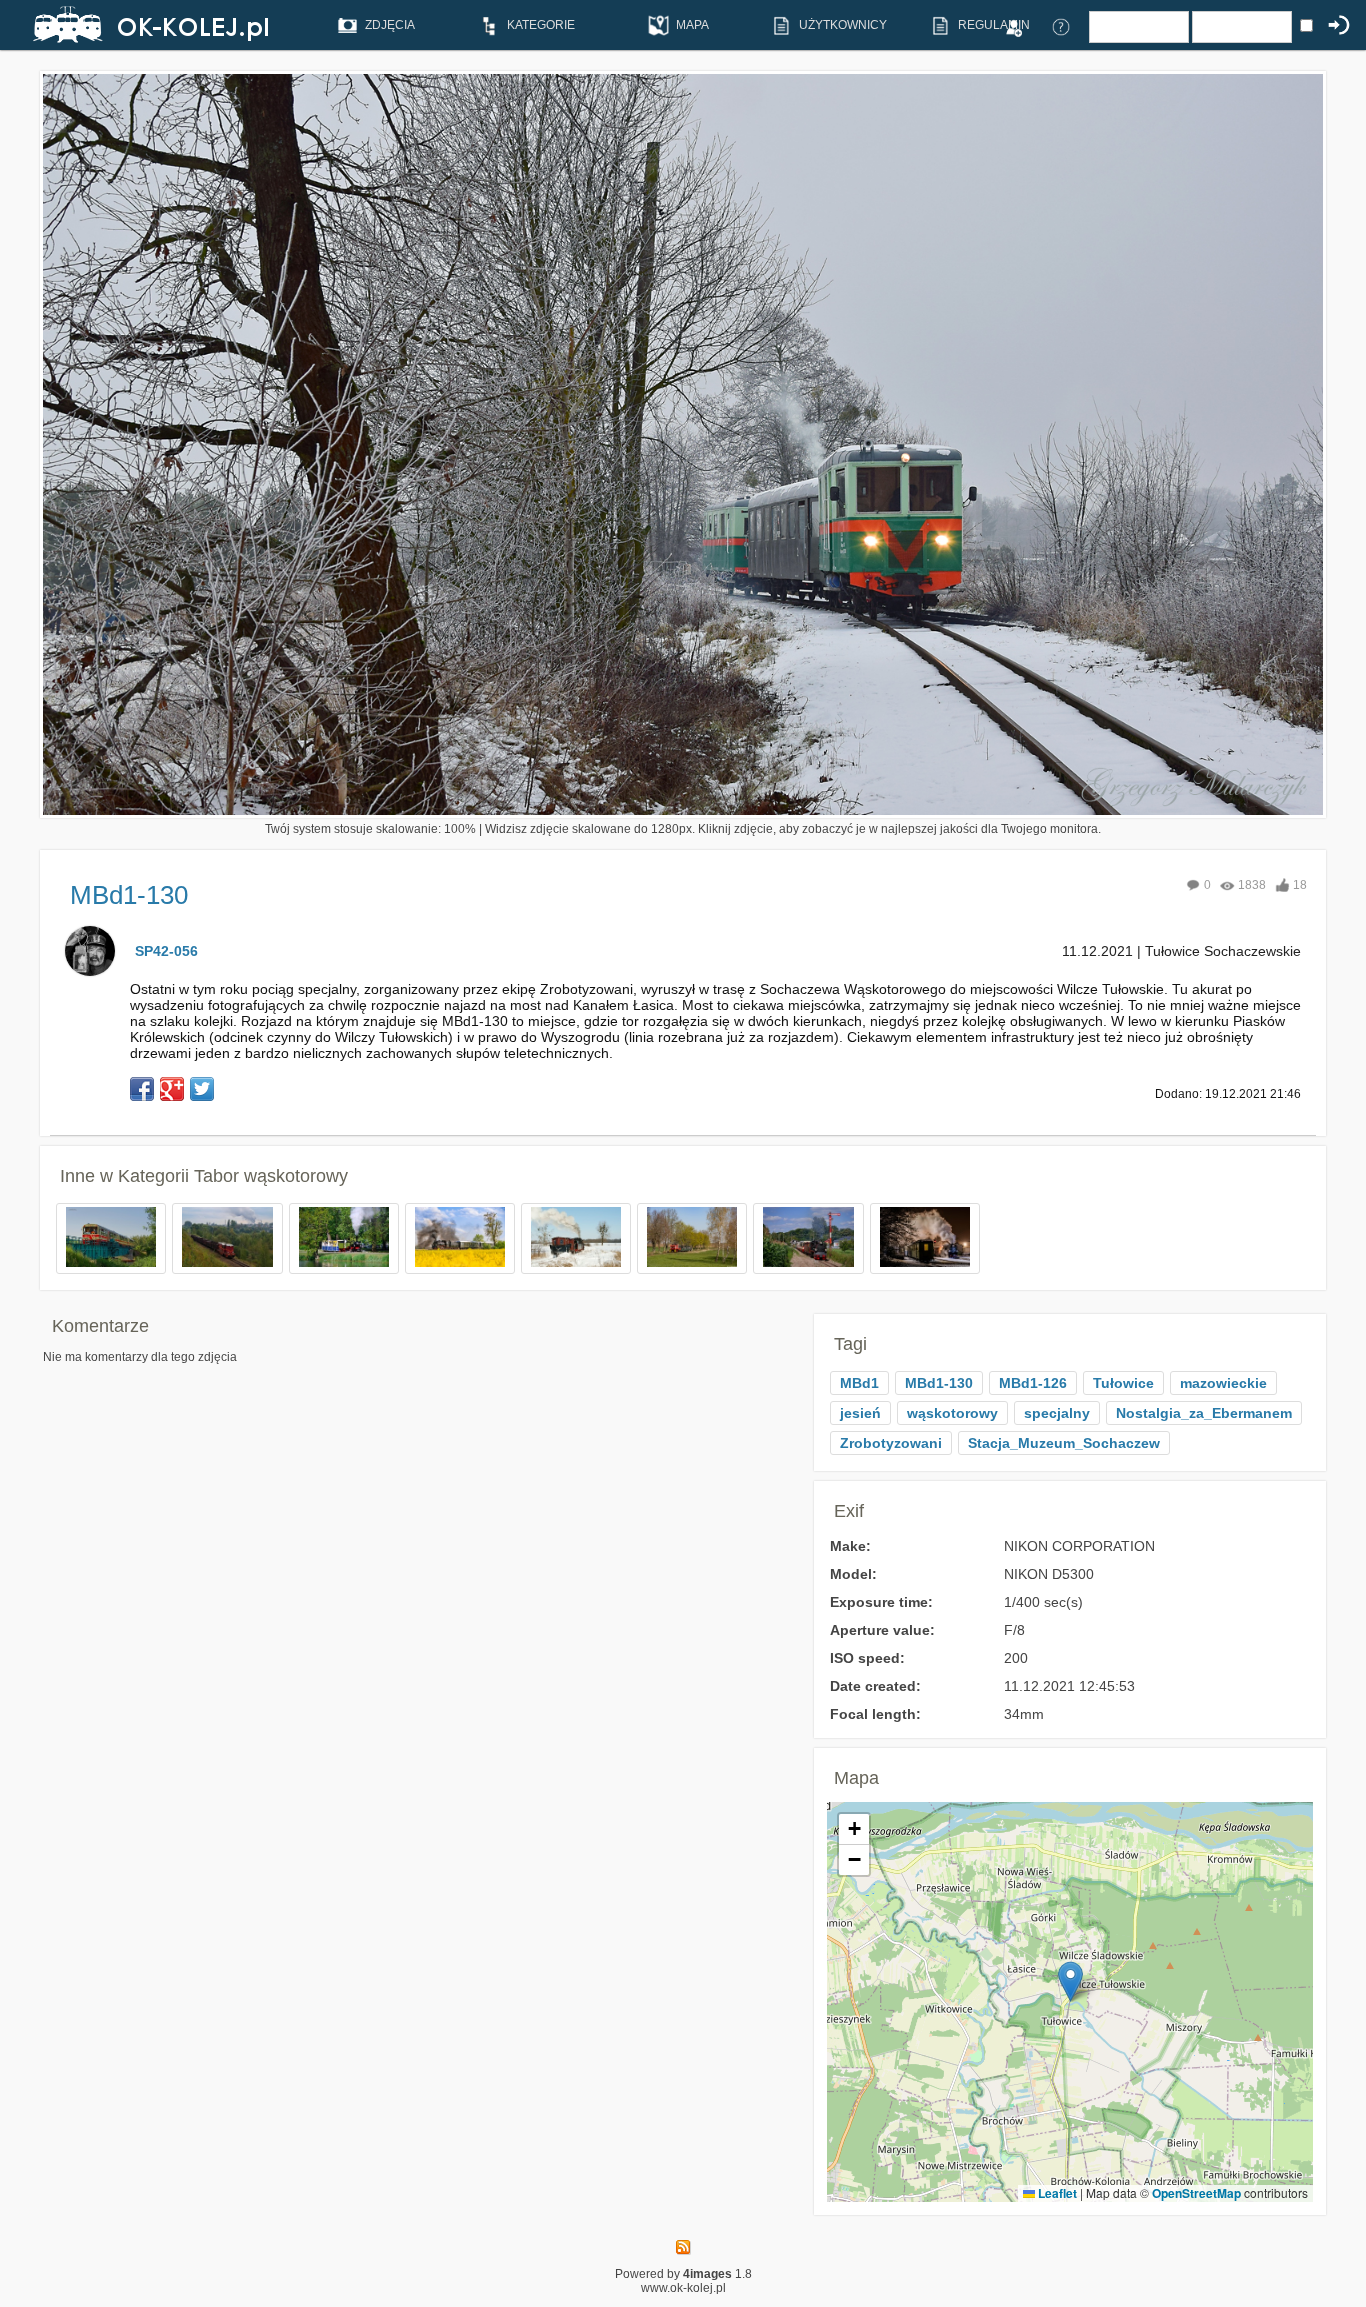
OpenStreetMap (1196, 2193)
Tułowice (1123, 1383)
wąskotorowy (952, 1413)
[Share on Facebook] (142, 1089)
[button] (1070, 1981)
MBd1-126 (1033, 1383)
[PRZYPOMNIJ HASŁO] (1061, 26)
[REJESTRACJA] (1013, 26)
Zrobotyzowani (891, 1443)
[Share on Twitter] (202, 1089)
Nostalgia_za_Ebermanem (1204, 1413)
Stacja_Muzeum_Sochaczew (1064, 1443)
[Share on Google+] (172, 1089)
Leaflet (1056, 2193)
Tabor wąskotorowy (271, 1176)
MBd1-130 (939, 1383)
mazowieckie (1223, 1383)
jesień (860, 1413)
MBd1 (859, 1383)
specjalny (1057, 1413)
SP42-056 (166, 951)
